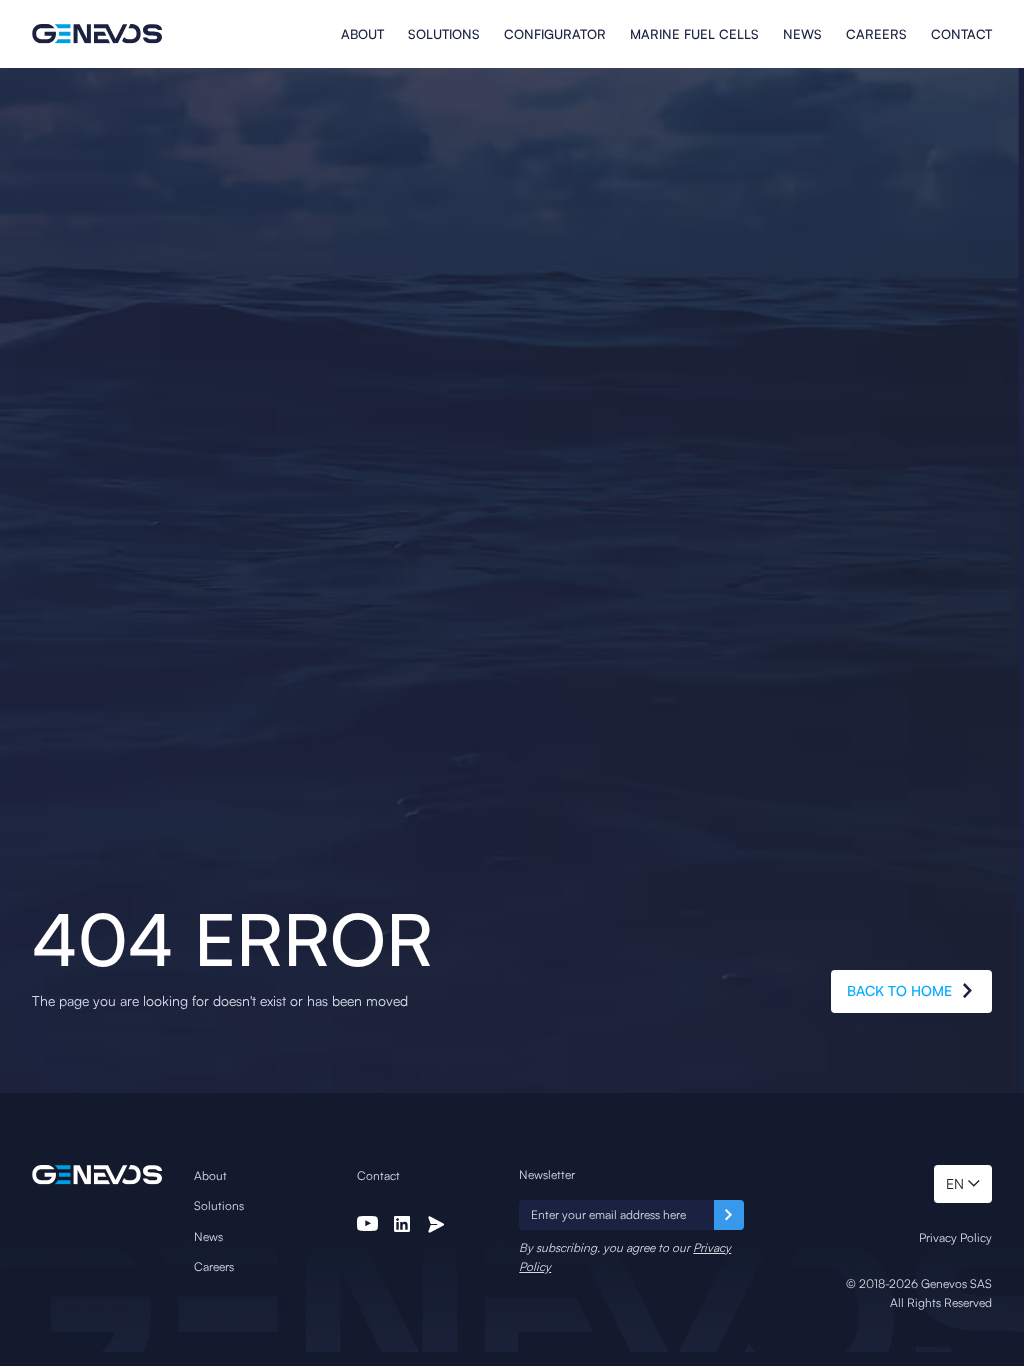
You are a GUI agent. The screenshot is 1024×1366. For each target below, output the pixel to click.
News (802, 34)
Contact (961, 34)
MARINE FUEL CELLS (694, 34)
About (362, 34)
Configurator (555, 34)
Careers (876, 34)
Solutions (444, 34)
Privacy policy (955, 1237)
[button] (963, 1184)
